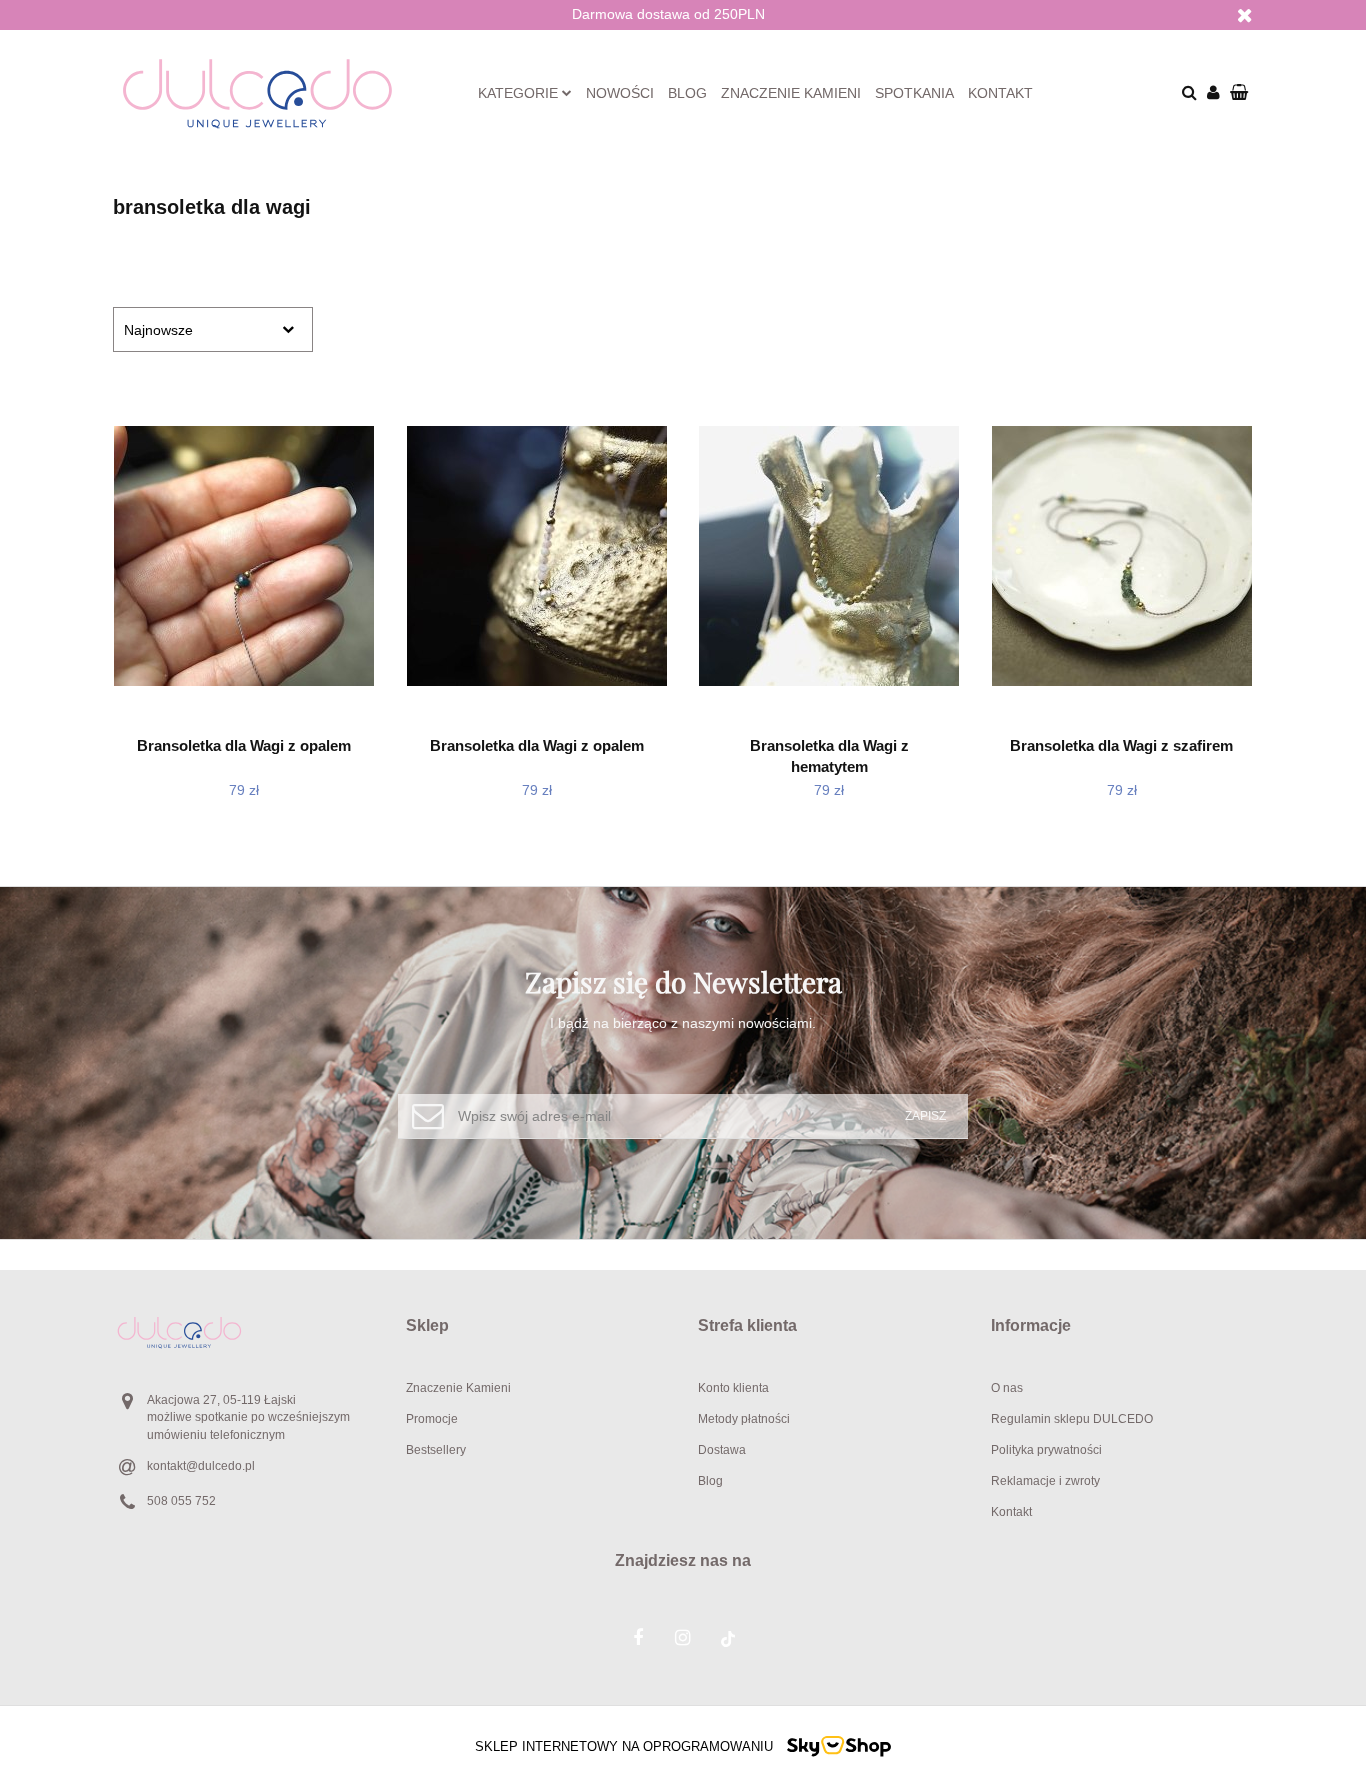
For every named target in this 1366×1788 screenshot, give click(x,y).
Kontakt (1000, 93)
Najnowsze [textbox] (158, 330)
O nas (1007, 1388)
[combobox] (213, 329)
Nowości (620, 93)
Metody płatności (744, 1419)
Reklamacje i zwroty (1045, 1481)
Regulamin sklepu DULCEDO (1072, 1419)
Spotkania (914, 93)
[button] (537, 1326)
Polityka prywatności (1046, 1450)
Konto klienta (733, 1388)
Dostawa (722, 1450)
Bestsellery (436, 1450)
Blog (687, 93)
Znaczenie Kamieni (458, 1388)
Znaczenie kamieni (791, 93)
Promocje (432, 1419)
